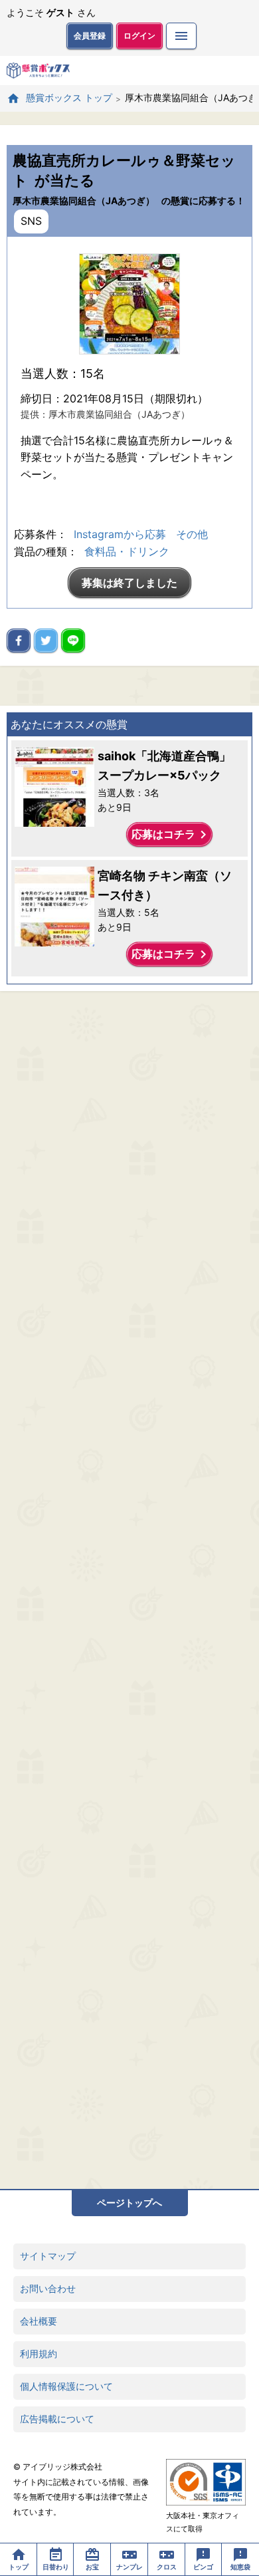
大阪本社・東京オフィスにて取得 (203, 2522)
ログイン (139, 36)
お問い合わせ (48, 2288)
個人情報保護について (66, 2386)
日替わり (56, 2567)
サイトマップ (48, 2256)
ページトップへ (129, 2203)
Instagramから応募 (120, 534)
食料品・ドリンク (127, 551)
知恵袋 (240, 2567)
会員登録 (90, 36)
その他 (192, 534)
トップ (19, 2567)
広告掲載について (57, 2419)
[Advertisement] (129, 1590)
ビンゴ (203, 2567)
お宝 (92, 2567)
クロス (167, 2567)
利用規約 (39, 2354)
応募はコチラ (171, 835)
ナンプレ (129, 2567)
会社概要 (39, 2321)
